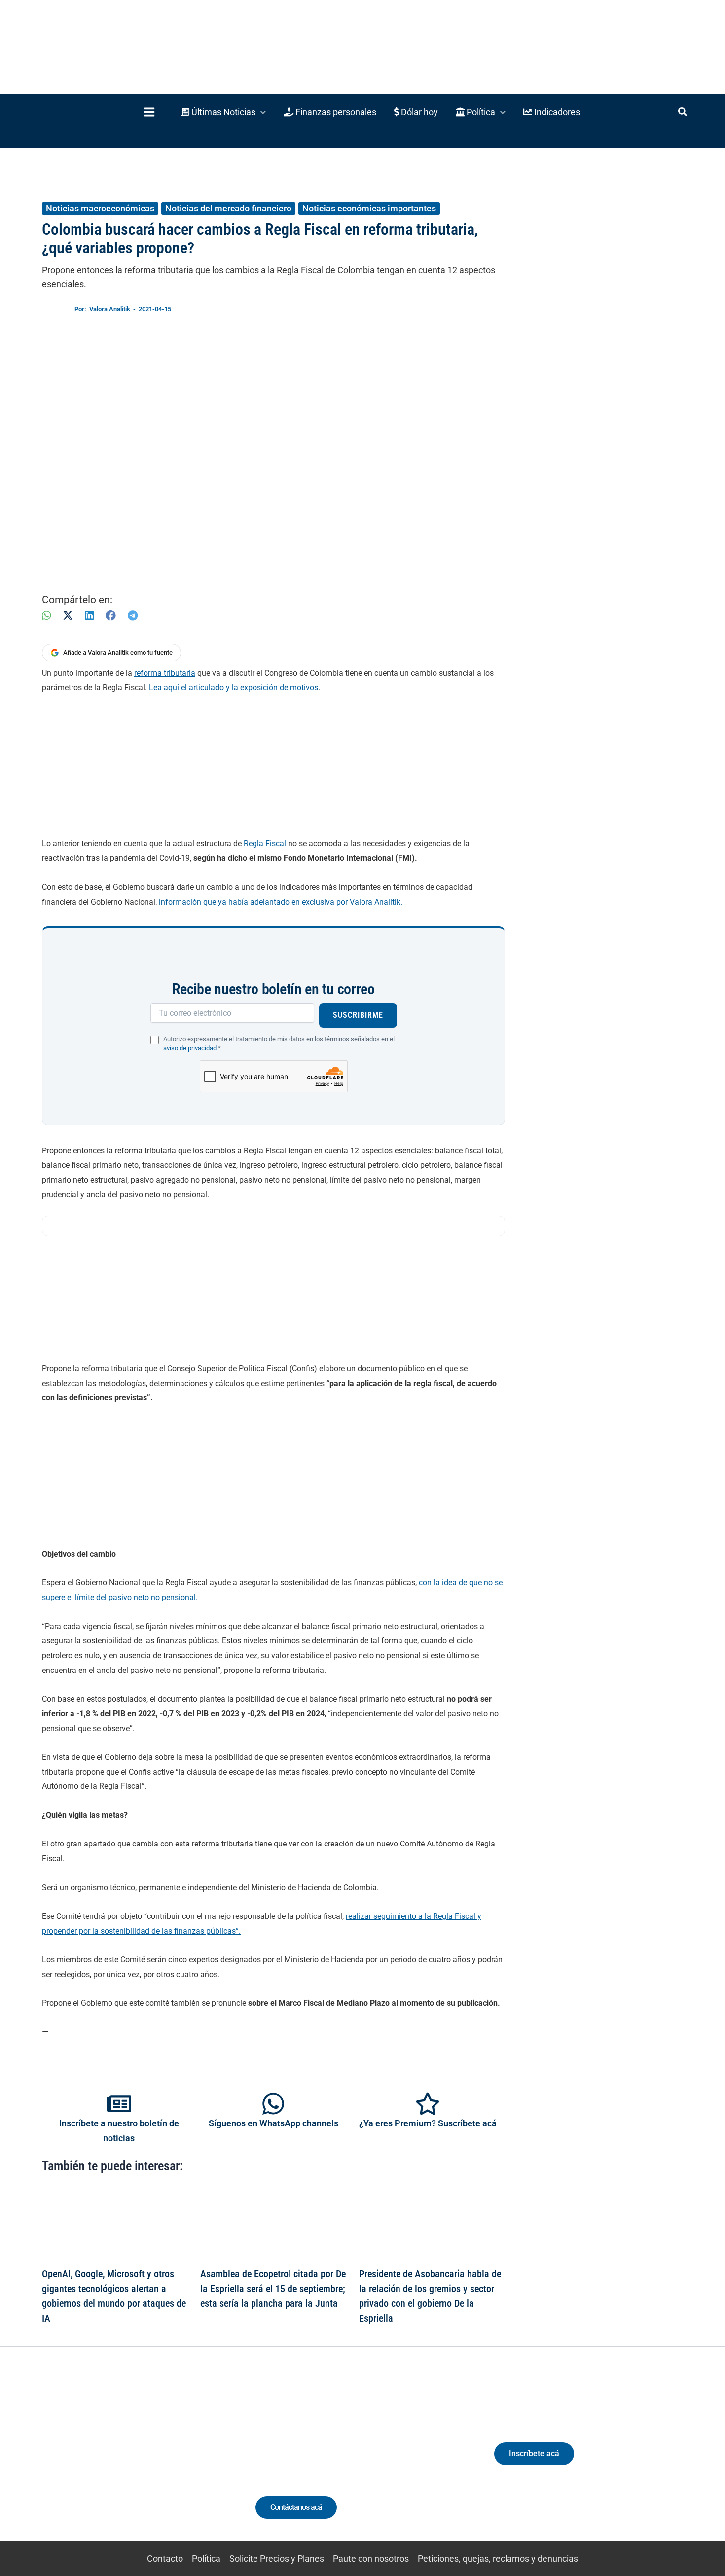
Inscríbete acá (534, 2454)
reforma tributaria (165, 673)
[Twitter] (79, 2462)
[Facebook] (111, 615)
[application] (261, 112)
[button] (223, 112)
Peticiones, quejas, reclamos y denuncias (498, 2559)
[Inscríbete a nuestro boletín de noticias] (119, 2104)
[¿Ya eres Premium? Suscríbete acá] (428, 2104)
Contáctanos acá (296, 2507)
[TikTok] (133, 2462)
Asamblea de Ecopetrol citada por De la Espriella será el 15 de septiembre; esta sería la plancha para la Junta (273, 2289)
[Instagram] (115, 2462)
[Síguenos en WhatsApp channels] (273, 2104)
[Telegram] (133, 615)
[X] (68, 615)
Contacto (165, 2559)
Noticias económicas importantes (369, 208)
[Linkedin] (97, 2462)
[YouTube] (152, 2462)
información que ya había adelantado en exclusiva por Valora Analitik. (281, 902)
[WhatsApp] (46, 615)
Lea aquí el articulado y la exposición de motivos (234, 687)
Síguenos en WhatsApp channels (273, 2123)
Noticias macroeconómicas (100, 208)
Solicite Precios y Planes (277, 2559)
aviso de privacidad (190, 1048)
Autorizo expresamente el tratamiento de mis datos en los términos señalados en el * (279, 1044)
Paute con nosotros (371, 2559)
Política (206, 2559)
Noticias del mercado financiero (228, 208)
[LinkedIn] (89, 615)
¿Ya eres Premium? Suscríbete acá (428, 2123)
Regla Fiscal (265, 844)
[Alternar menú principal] (149, 112)
